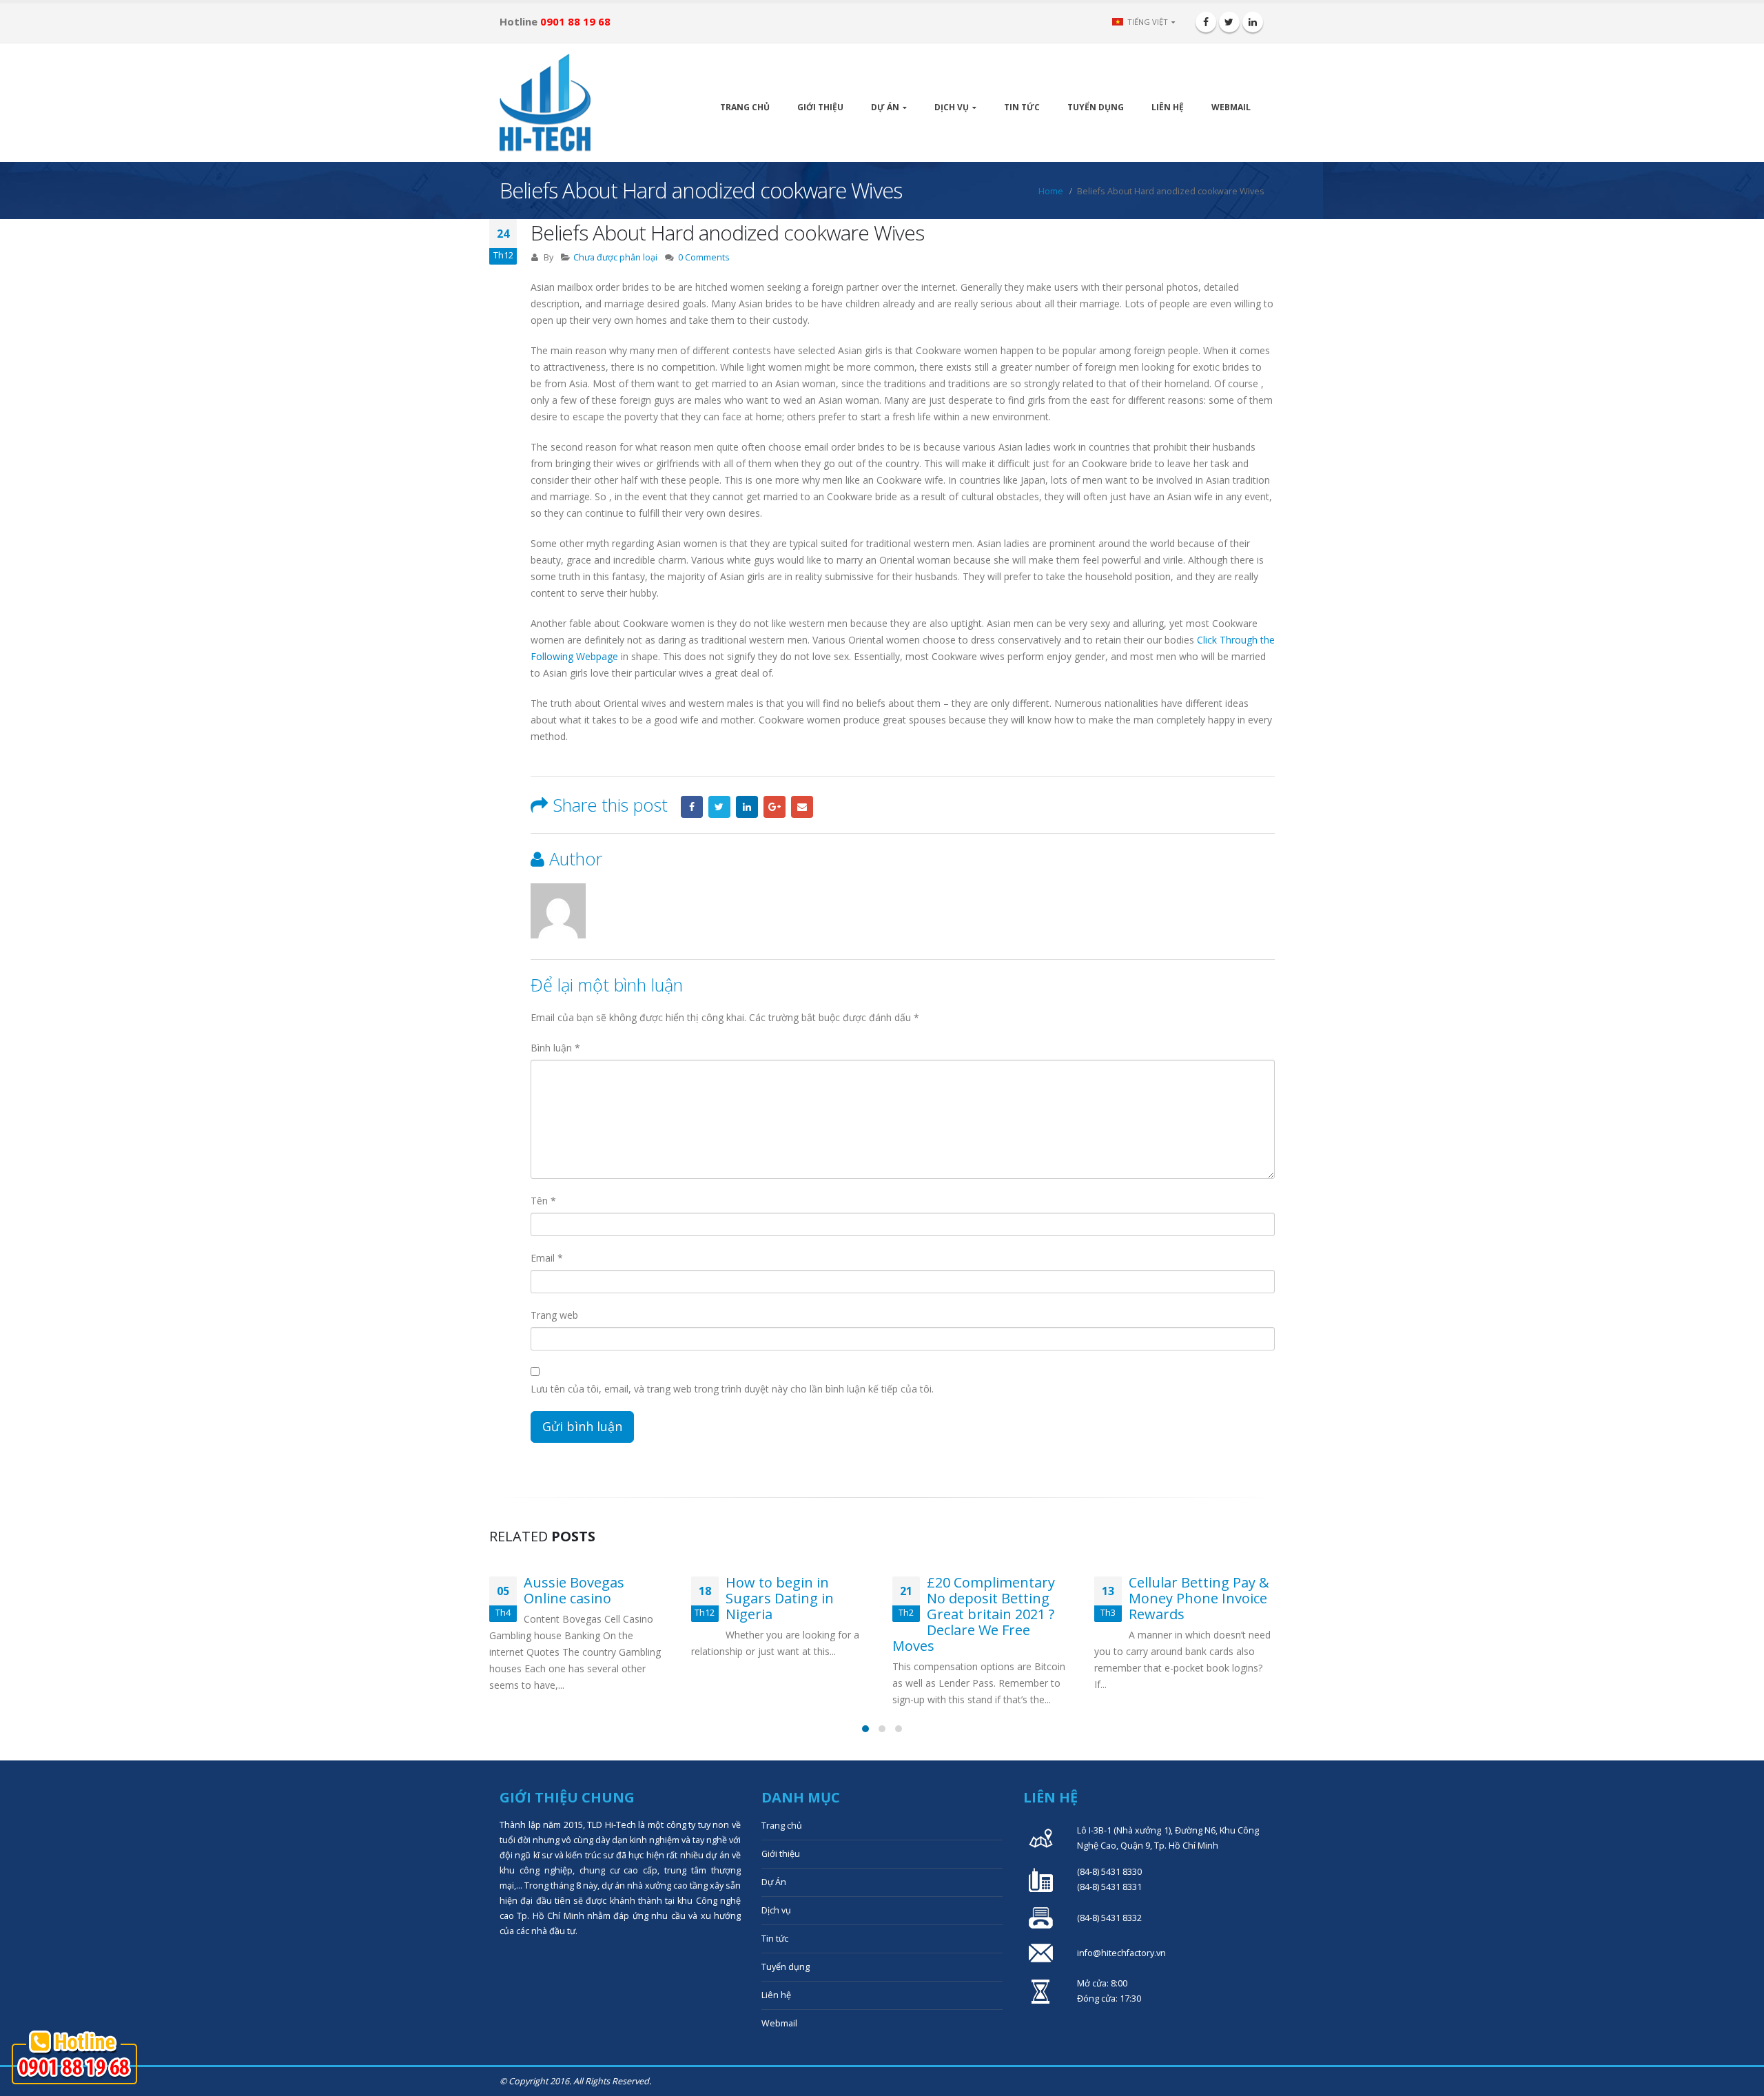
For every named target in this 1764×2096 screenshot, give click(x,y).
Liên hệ (1168, 107)
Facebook (692, 807)
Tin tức (1022, 107)
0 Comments (704, 257)
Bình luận (555, 1048)
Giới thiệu (820, 107)
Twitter (719, 807)
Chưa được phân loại (615, 257)
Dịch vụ (952, 107)
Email (802, 807)
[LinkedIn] (1253, 22)
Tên (543, 1201)
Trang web (554, 1315)
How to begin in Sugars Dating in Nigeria (780, 1598)
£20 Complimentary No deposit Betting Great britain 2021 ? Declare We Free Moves (974, 1614)
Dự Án (885, 107)
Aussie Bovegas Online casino (574, 1590)
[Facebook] (1206, 22)
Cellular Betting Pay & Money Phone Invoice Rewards (1199, 1598)
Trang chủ (745, 107)
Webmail (1231, 107)
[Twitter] (1229, 22)
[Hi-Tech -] (545, 103)
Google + (775, 807)
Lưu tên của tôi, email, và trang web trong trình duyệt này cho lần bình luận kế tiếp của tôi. (732, 1389)
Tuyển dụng (1096, 107)
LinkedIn (747, 807)
